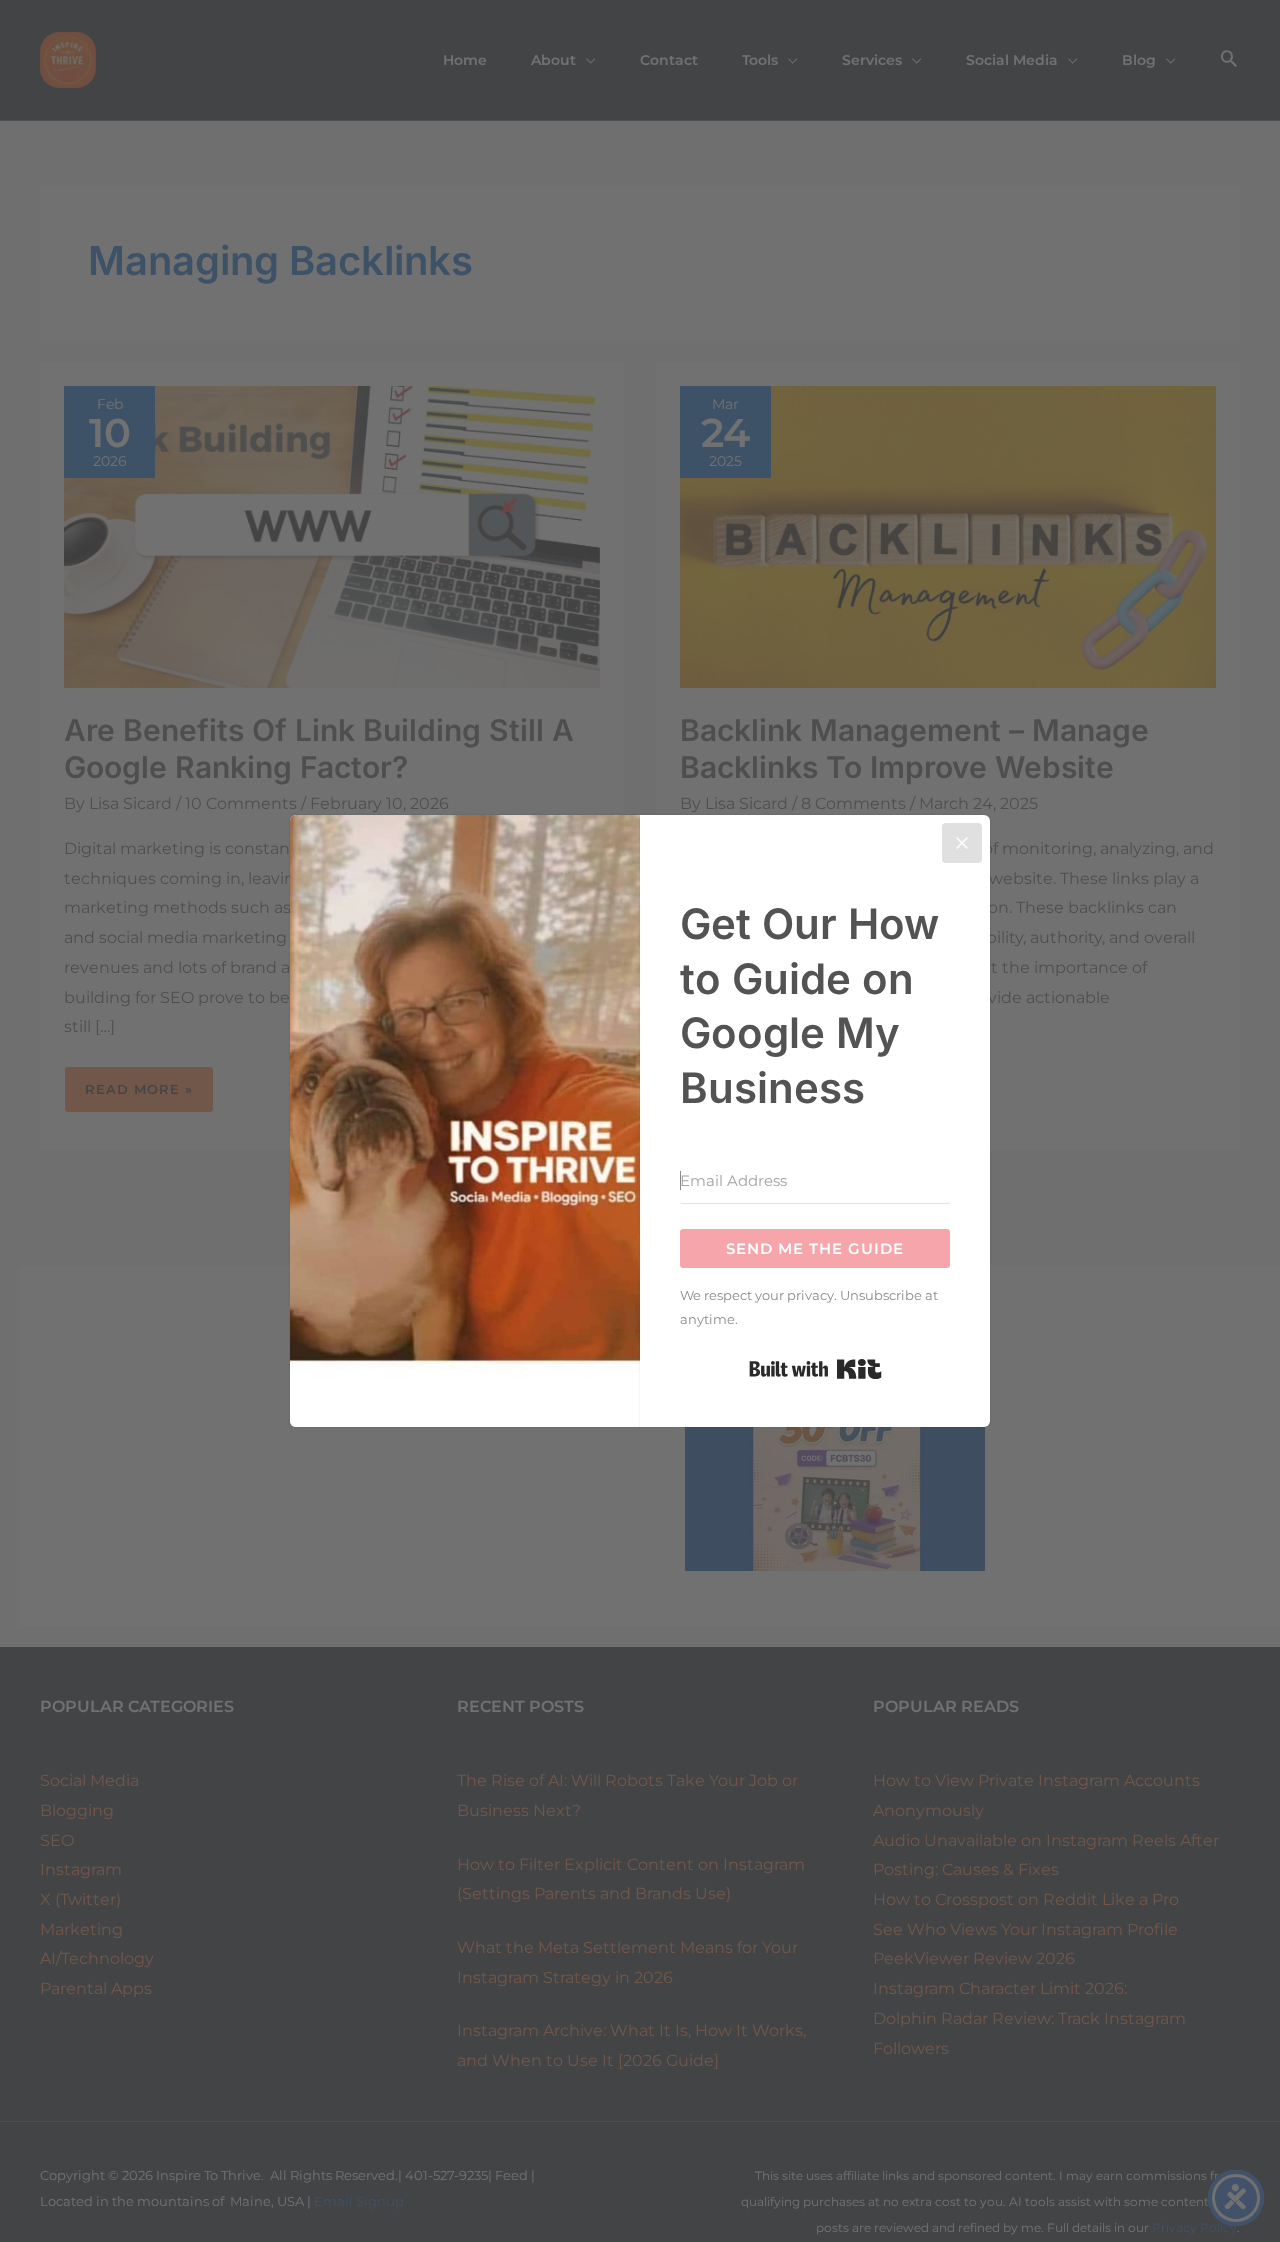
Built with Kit (815, 1369)
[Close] (962, 843)
